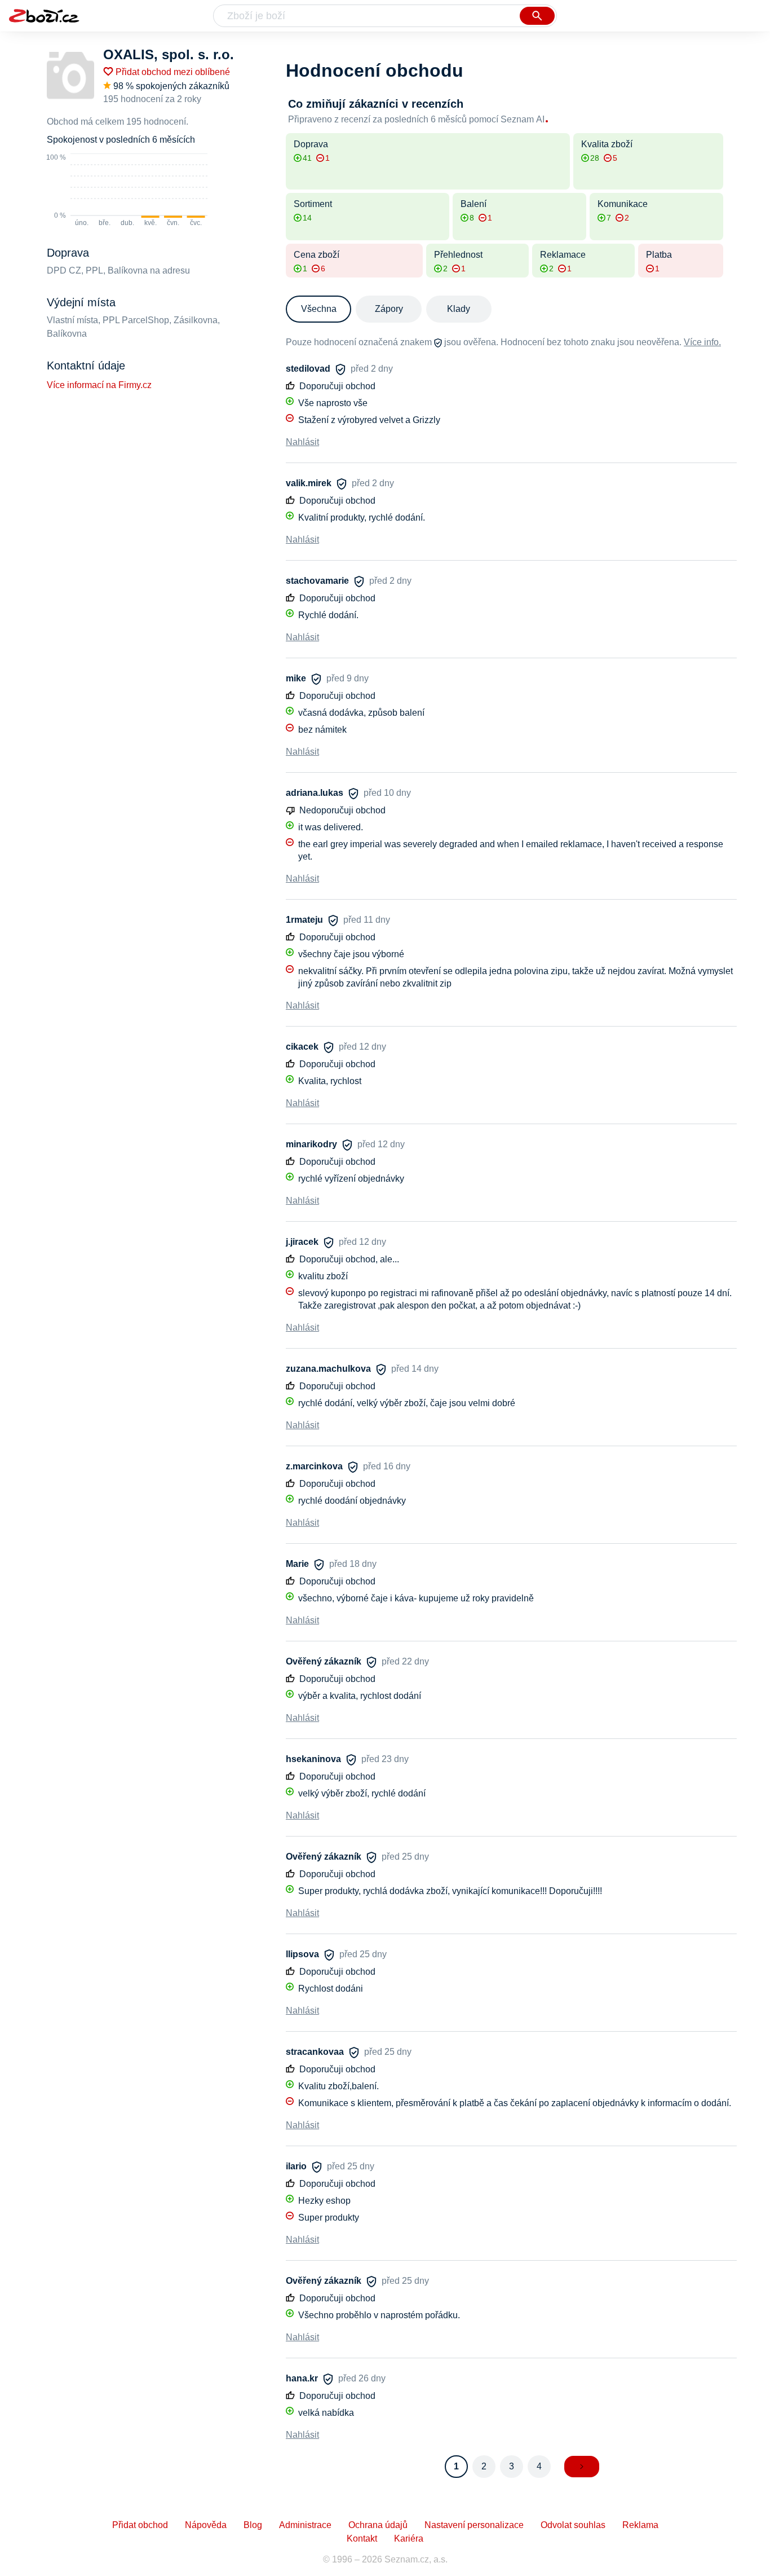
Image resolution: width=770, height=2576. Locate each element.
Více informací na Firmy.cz (99, 385)
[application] (127, 191)
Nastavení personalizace (474, 2525)
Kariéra (409, 2538)
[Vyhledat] (537, 16)
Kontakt (362, 2538)
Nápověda (206, 2525)
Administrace (305, 2525)
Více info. (702, 342)
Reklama (640, 2525)
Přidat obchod (140, 2525)
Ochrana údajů (378, 2525)
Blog (253, 2525)
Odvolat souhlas (573, 2525)
